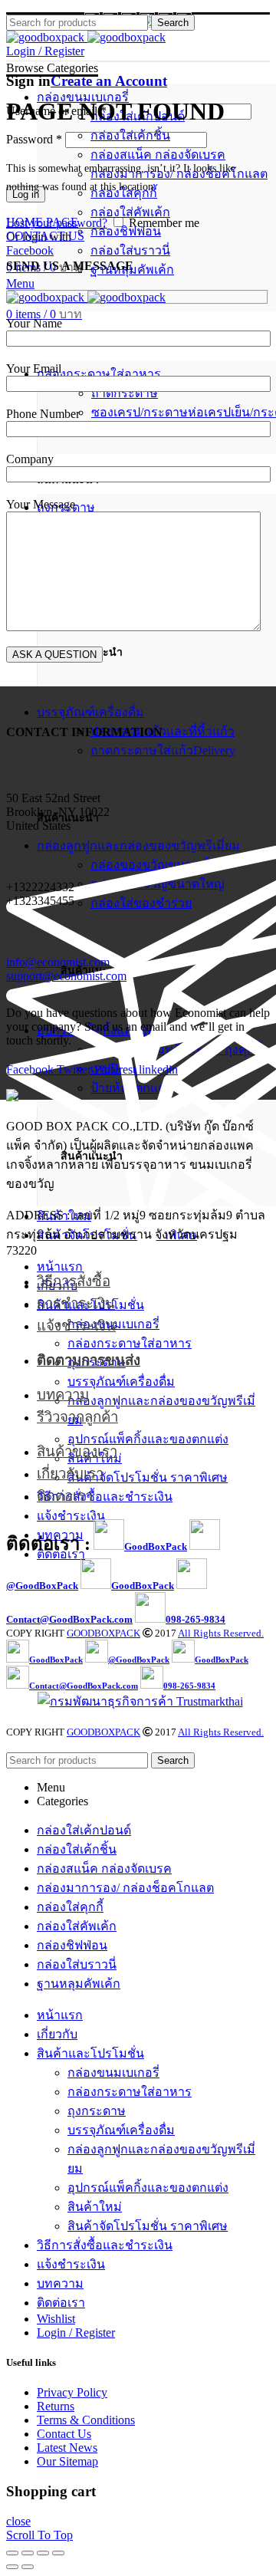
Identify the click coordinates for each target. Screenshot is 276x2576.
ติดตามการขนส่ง (89, 1360)
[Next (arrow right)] (28, 2567)
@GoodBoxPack (42, 1586)
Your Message (41, 504)
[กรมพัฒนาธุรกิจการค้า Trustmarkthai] (138, 1701)
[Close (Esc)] (12, 2553)
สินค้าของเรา (77, 1451)
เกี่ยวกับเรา (70, 1474)
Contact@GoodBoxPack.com (69, 1619)
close (18, 2521)
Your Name (34, 323)
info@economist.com (58, 962)
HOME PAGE (42, 222)
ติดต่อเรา (65, 1496)
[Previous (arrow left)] (12, 2567)
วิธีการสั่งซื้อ (74, 1281)
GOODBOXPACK (103, 1633)
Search (173, 23)
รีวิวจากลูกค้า (77, 1417)
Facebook (30, 250)
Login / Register (76, 2333)
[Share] (28, 2553)
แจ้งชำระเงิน (76, 1326)
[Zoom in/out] (58, 2553)
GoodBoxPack (156, 1546)
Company (30, 459)
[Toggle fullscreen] (43, 2553)
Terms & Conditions (86, 2420)
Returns (56, 2406)
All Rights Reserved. (221, 1633)
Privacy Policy (72, 2392)
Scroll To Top (39, 2535)
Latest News (67, 2448)
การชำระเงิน (76, 1303)
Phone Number (43, 414)
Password (34, 139)
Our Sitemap (67, 2461)
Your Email (34, 368)
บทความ (63, 1395)
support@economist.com (66, 976)
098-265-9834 (195, 1619)
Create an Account (109, 81)
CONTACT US (45, 236)
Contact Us (64, 2434)
